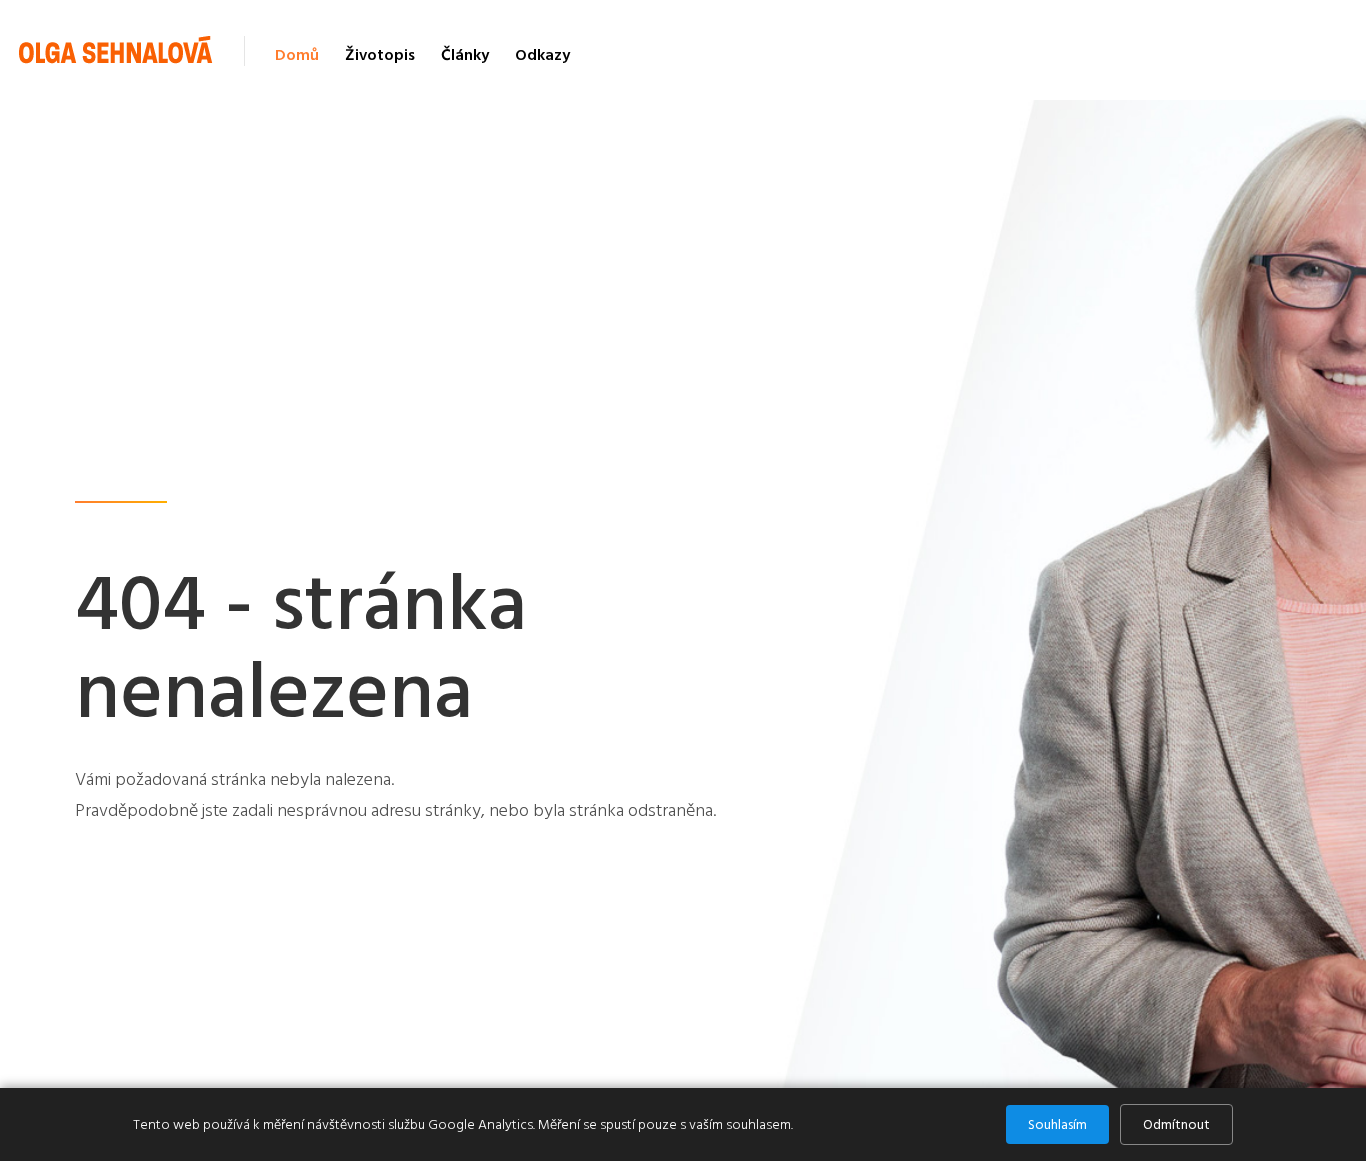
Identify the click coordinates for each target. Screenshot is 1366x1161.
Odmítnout (1176, 1124)
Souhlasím (1057, 1124)
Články (465, 55)
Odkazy (542, 55)
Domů (297, 55)
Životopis (380, 55)
